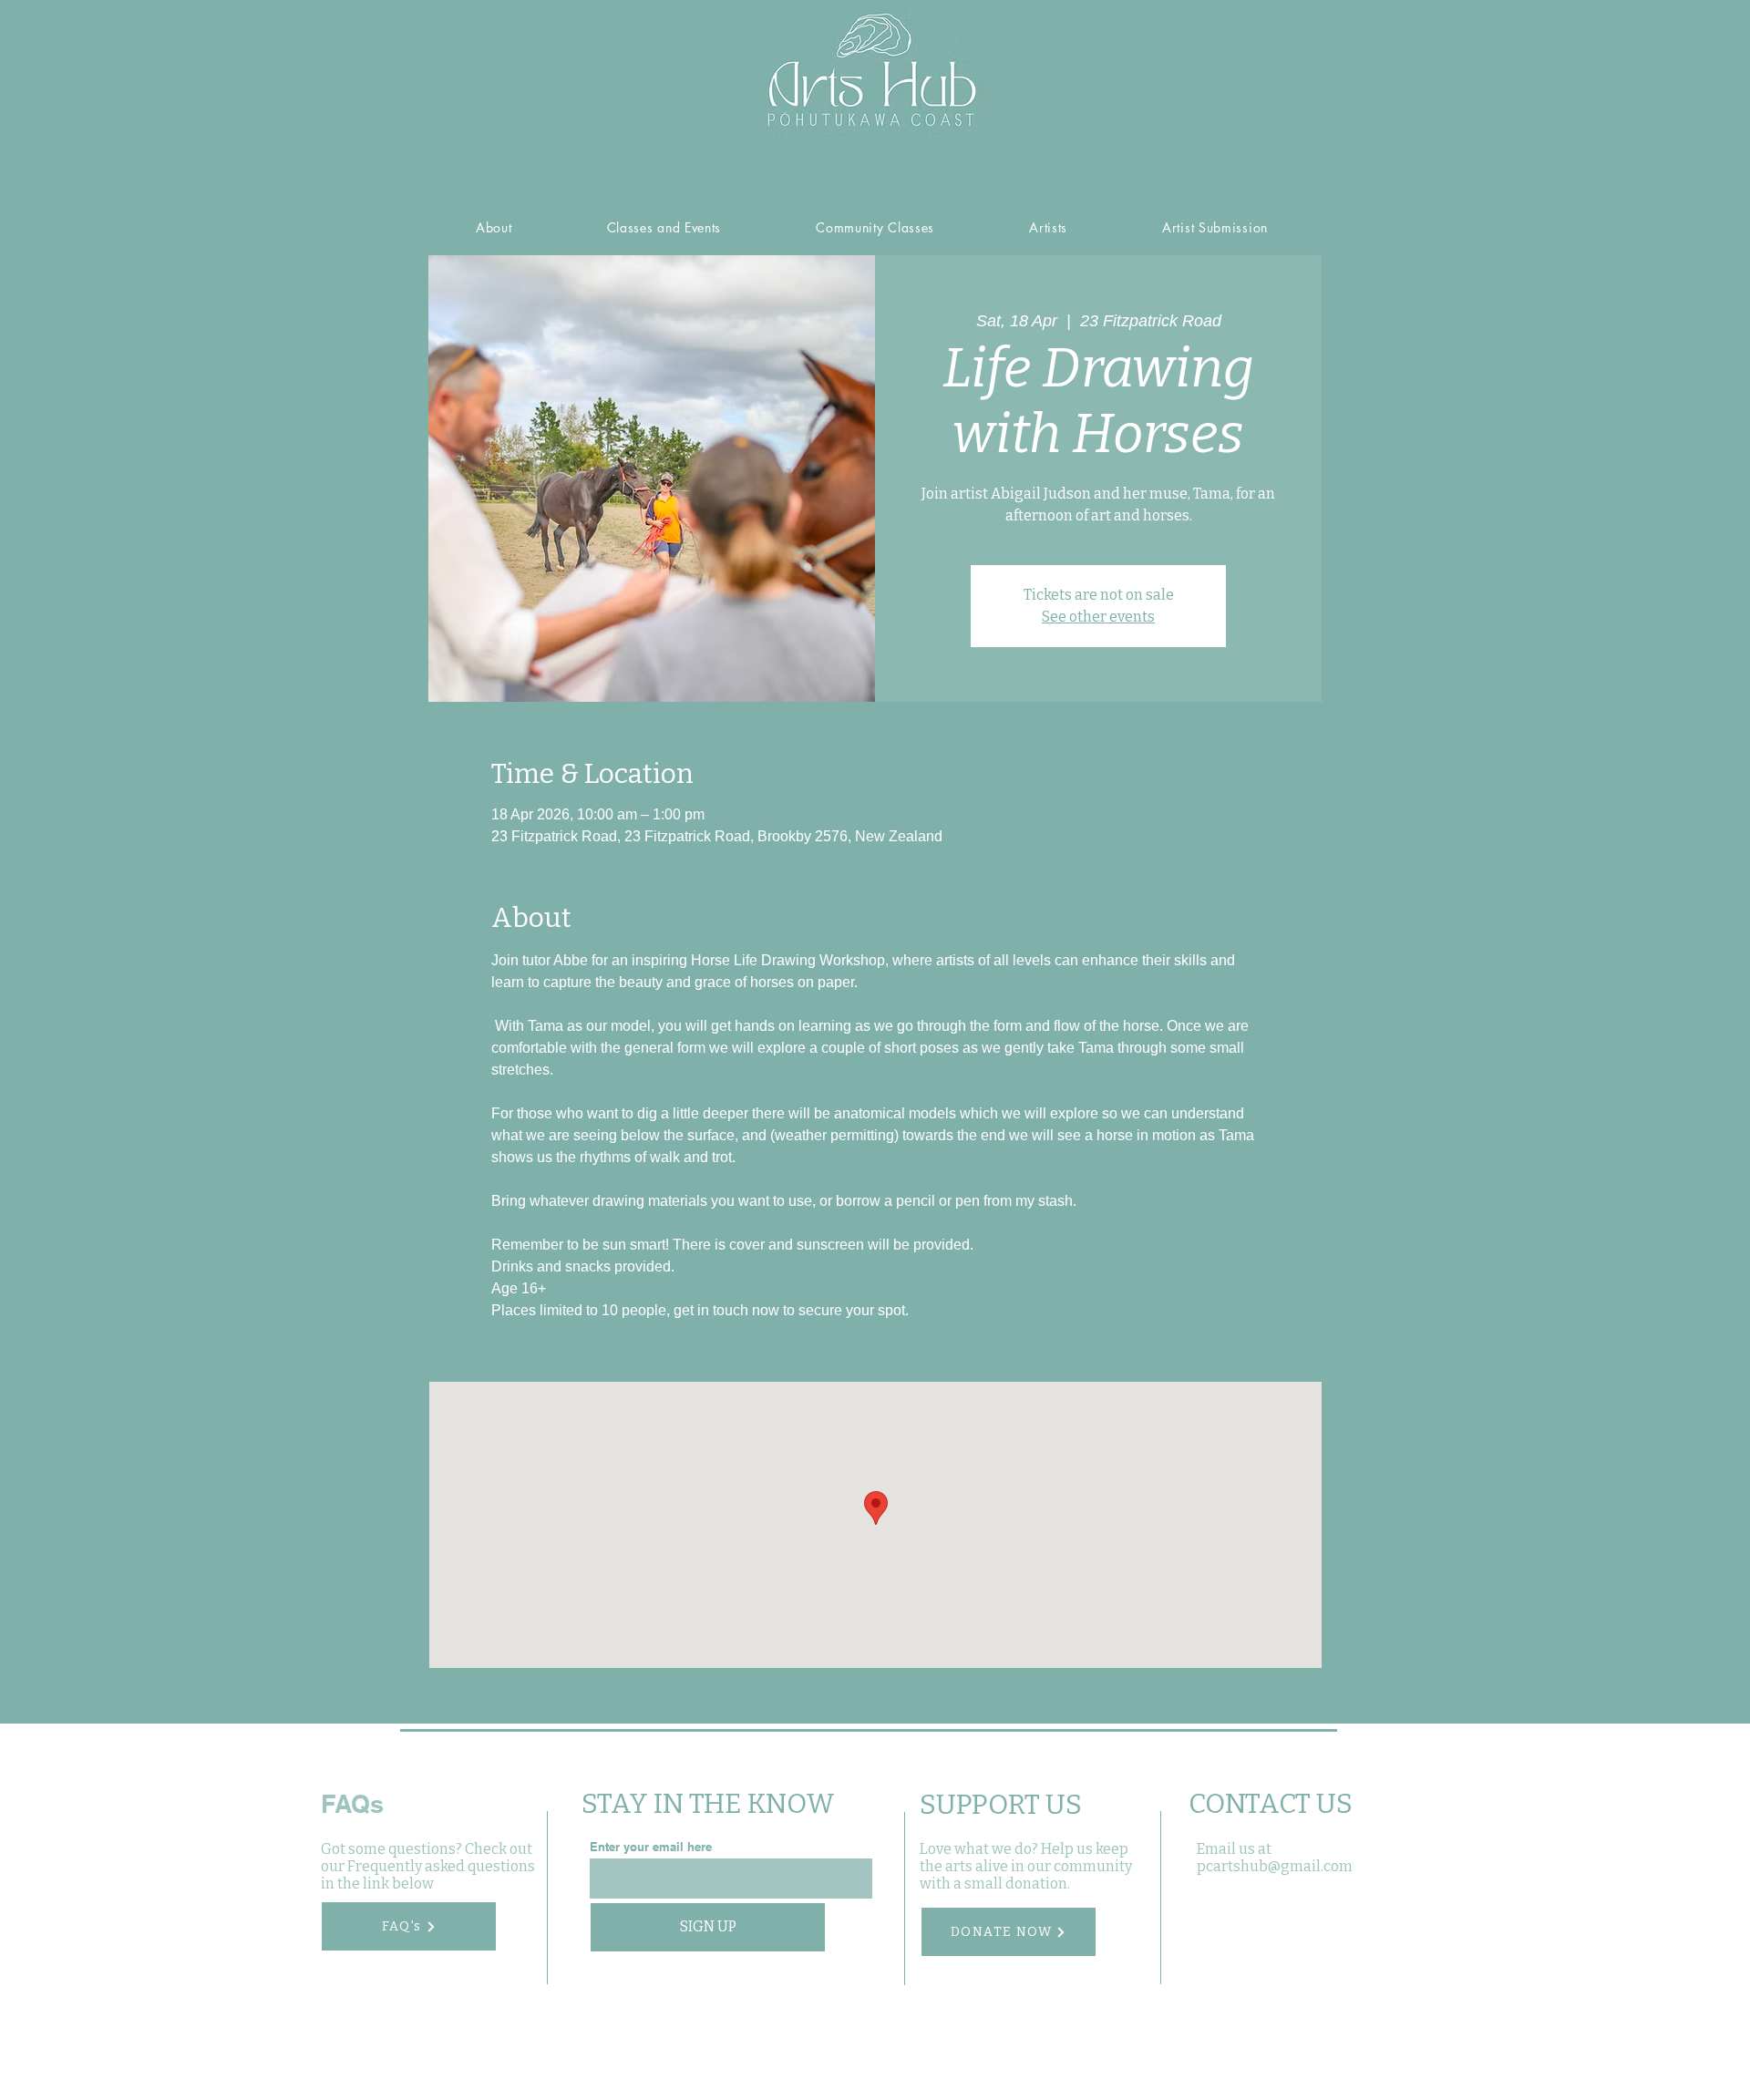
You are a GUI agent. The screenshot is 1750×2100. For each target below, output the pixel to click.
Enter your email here (651, 1847)
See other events (1098, 617)
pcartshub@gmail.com (1275, 1866)
